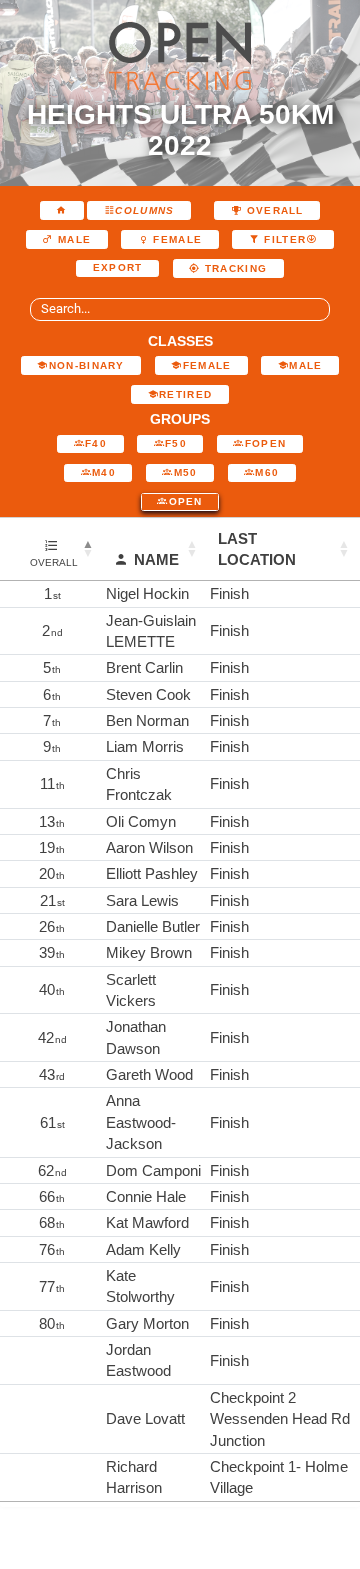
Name (156, 559)
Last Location (257, 549)
